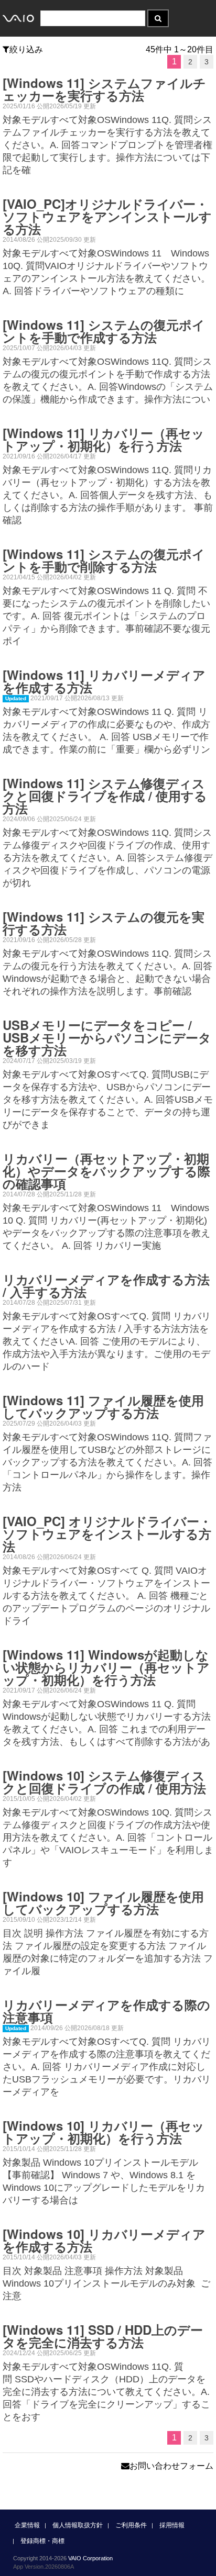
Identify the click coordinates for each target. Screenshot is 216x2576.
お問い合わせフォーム (171, 2466)
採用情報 (172, 2525)
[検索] (158, 18)
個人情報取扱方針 (78, 2525)
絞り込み (26, 49)
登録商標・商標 (42, 2541)
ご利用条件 (131, 2525)
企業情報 (27, 2525)
